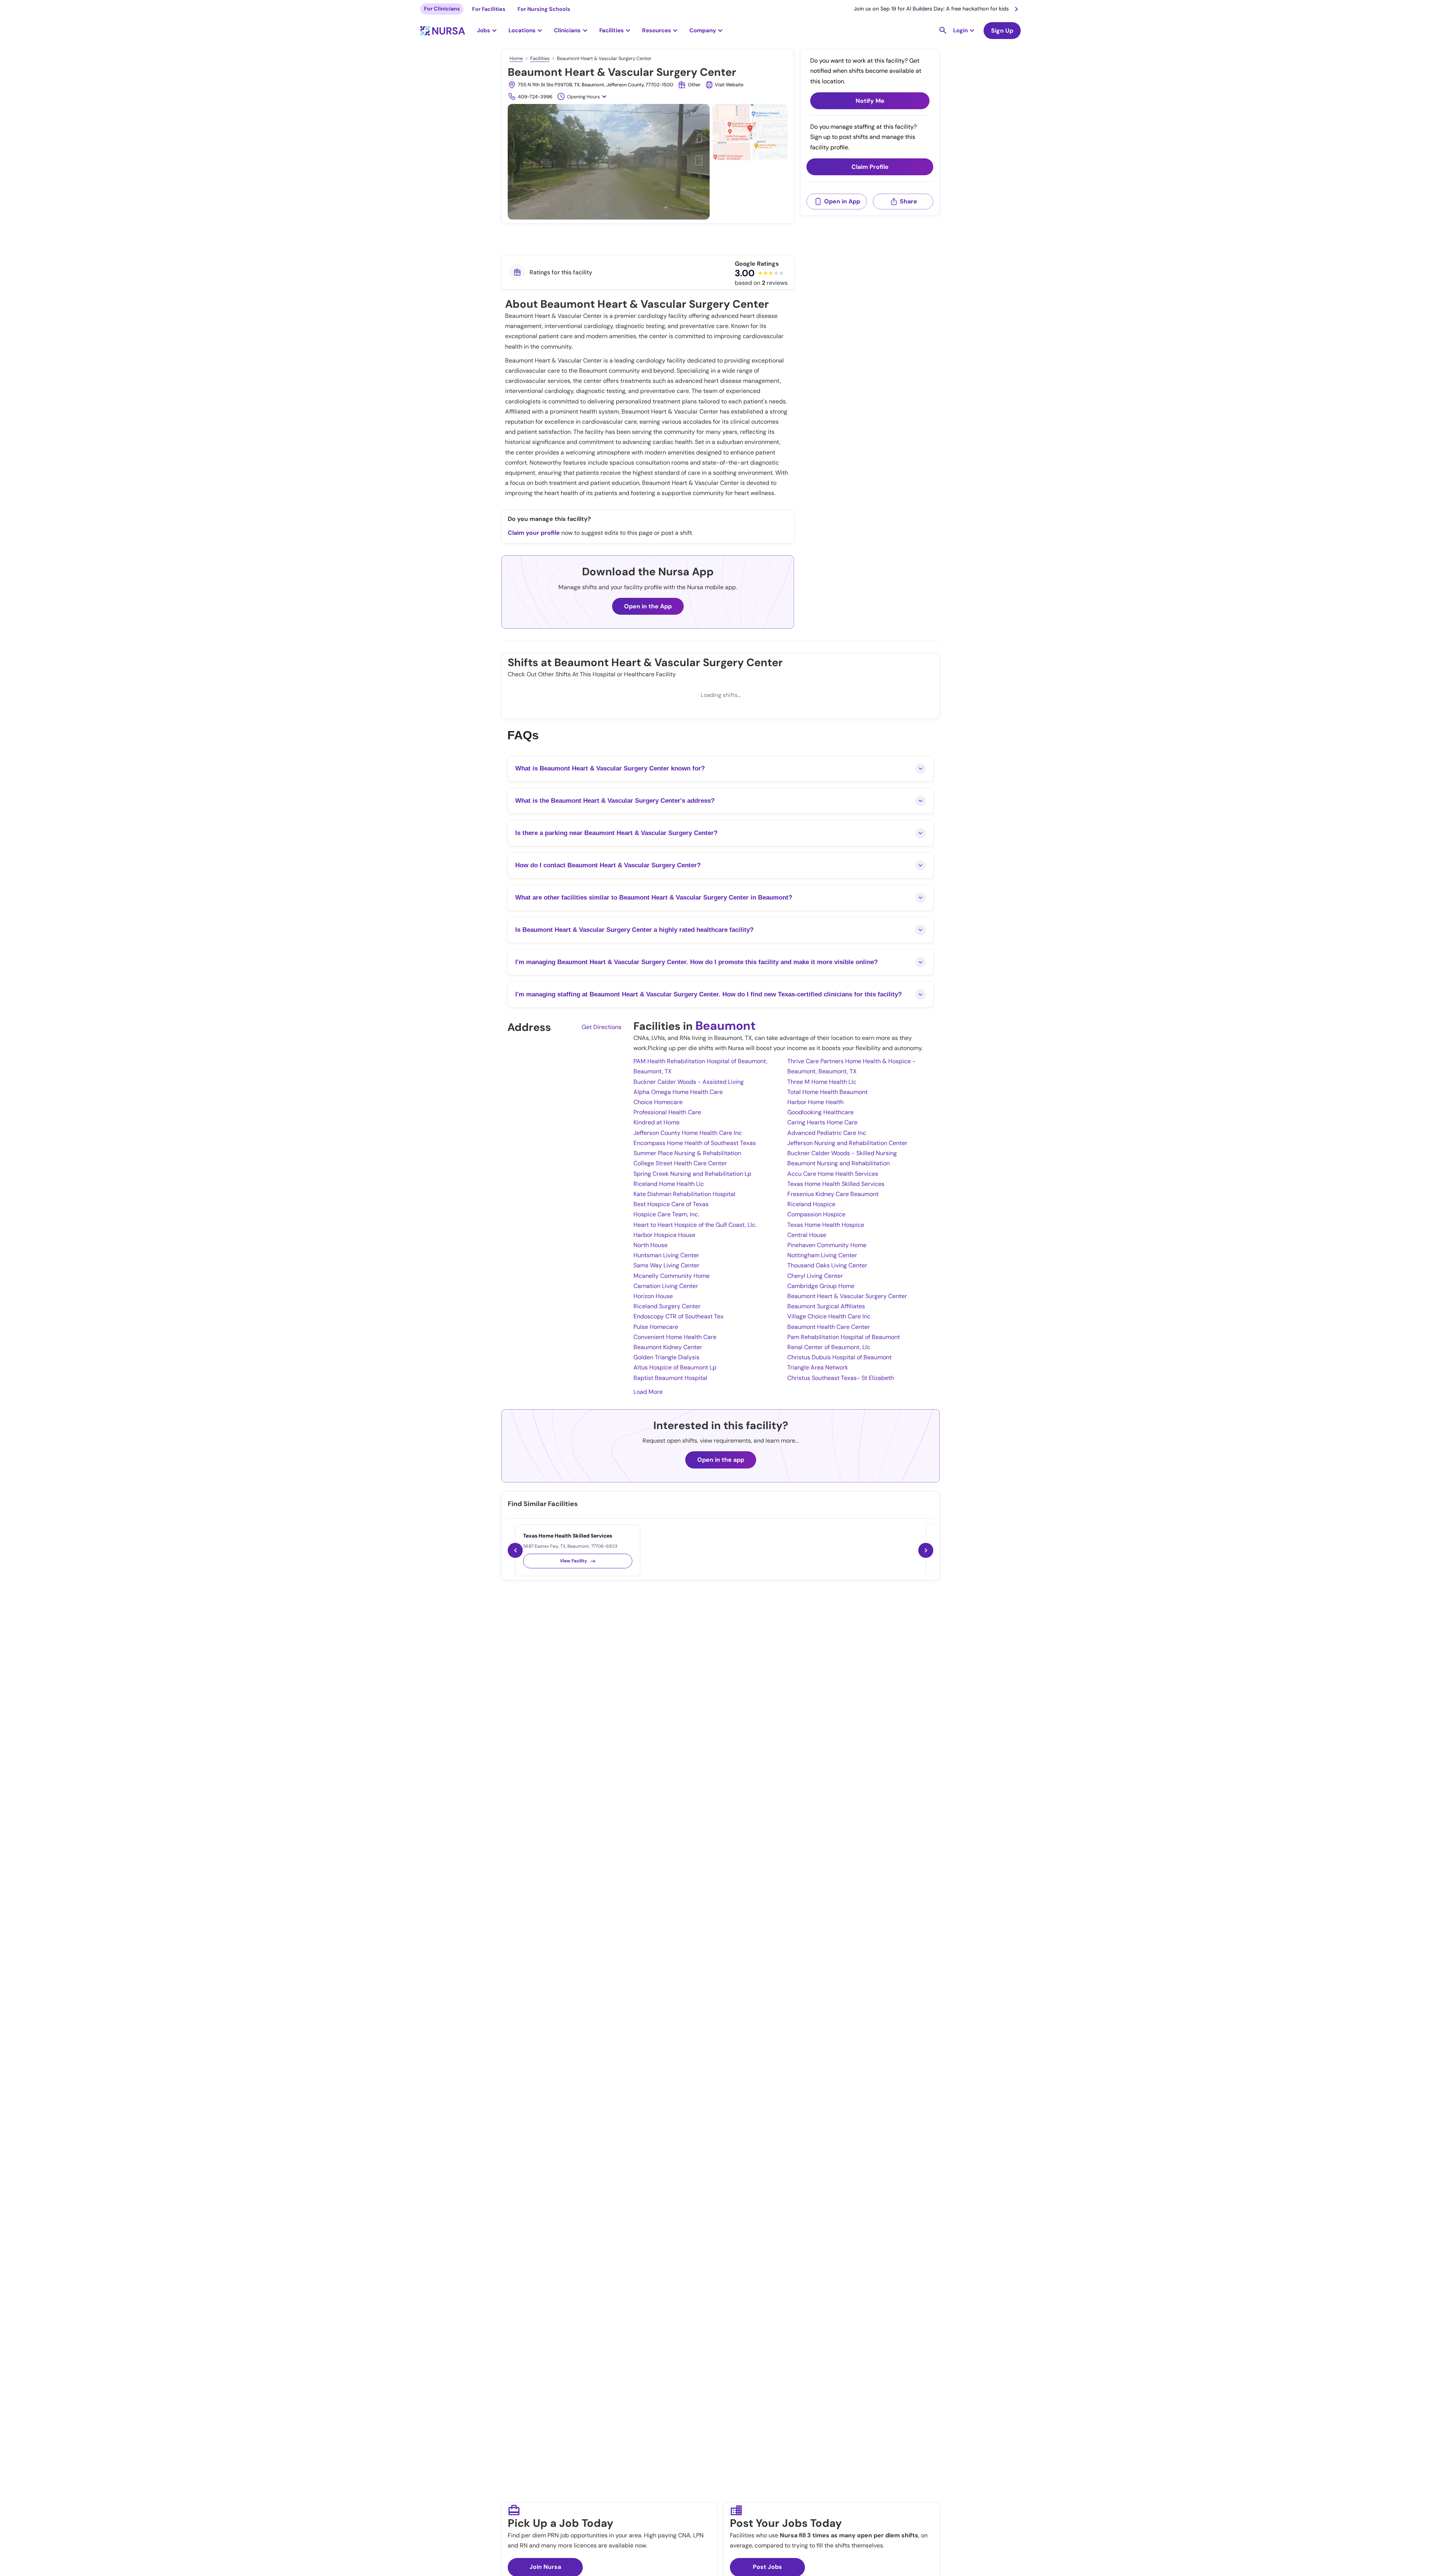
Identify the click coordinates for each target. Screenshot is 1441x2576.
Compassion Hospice (816, 1214)
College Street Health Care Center (680, 1163)
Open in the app (721, 1460)
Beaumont (726, 1026)
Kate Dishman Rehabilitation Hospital (684, 1194)
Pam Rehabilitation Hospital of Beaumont (844, 1337)
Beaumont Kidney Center (668, 1347)
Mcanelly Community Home (672, 1276)
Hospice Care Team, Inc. (666, 1214)
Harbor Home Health (815, 1102)
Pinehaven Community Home (827, 1245)
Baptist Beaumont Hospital (670, 1378)
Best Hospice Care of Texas (671, 1204)
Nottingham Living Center (822, 1255)
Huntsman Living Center (666, 1255)
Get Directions (602, 1027)
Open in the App (648, 606)
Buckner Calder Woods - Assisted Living (689, 1082)
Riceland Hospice (811, 1204)
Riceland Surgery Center (667, 1306)
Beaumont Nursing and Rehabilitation (839, 1163)
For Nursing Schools (544, 9)
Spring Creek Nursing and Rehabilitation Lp (692, 1174)
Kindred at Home (657, 1122)
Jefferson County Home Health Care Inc (688, 1133)
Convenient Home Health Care (675, 1337)
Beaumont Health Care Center (829, 1327)
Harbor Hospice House (664, 1235)
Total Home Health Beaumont (827, 1092)
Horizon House (653, 1296)
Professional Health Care (667, 1112)
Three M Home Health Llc (822, 1082)
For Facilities (489, 9)
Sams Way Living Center (666, 1265)
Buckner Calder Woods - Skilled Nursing (842, 1153)
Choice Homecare (658, 1102)
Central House (807, 1235)
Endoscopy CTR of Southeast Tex (678, 1316)
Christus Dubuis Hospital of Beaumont (839, 1357)
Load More (648, 1392)
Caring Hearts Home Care (822, 1122)
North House (651, 1245)
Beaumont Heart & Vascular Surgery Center (847, 1296)
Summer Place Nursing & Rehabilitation (687, 1153)
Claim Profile (870, 167)
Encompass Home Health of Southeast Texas (695, 1143)
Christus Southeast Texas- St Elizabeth (841, 1378)
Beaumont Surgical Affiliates (826, 1306)
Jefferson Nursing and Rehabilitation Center (847, 1143)
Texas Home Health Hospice (826, 1225)
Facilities (540, 58)
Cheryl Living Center (815, 1276)
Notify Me (870, 101)
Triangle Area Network (818, 1367)
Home (516, 58)
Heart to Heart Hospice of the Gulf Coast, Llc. (695, 1225)
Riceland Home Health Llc (669, 1184)
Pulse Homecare (656, 1327)
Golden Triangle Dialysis (666, 1357)
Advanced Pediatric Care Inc (827, 1133)
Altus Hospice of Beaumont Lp (675, 1367)
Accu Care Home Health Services (833, 1174)
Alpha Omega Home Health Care (678, 1092)
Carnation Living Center (666, 1286)
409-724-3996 (535, 97)
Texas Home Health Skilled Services (836, 1184)
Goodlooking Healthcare (821, 1112)
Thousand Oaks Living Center (827, 1265)
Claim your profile (534, 533)
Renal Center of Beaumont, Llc (829, 1347)
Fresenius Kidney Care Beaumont (833, 1194)
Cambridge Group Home (821, 1286)
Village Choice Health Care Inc (829, 1316)
